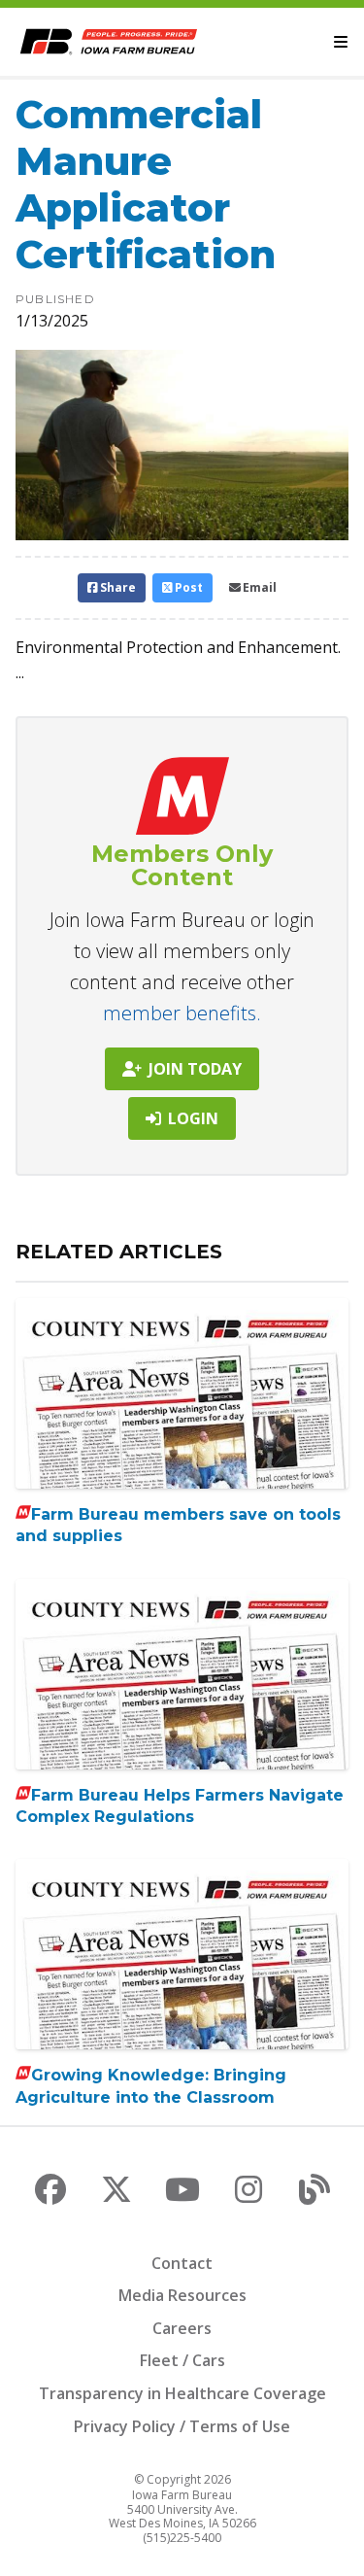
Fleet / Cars (182, 2360)
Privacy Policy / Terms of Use (182, 2426)
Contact (182, 2263)
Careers (182, 2328)
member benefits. (182, 1013)
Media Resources (182, 2295)
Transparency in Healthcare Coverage (182, 2393)
